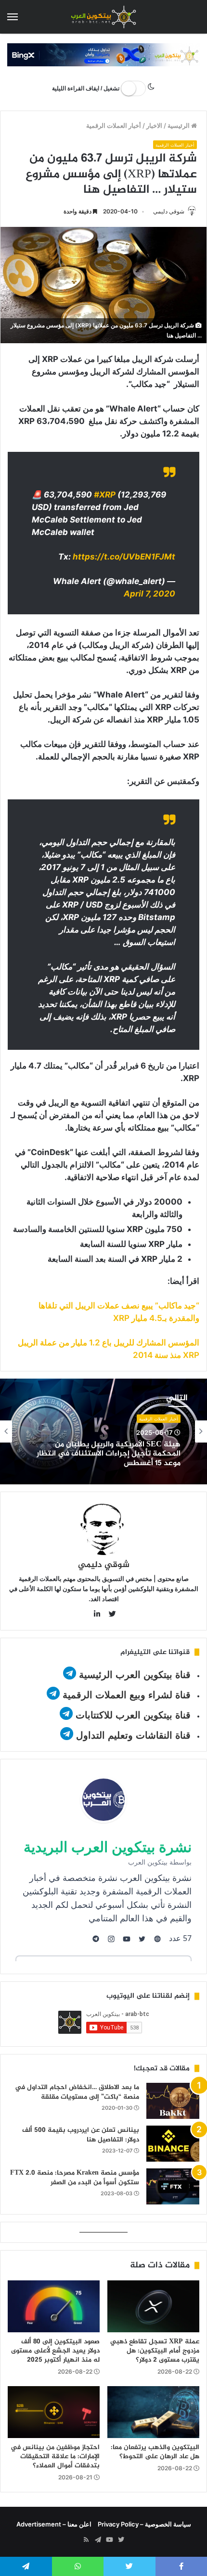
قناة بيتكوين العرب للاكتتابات (132, 1715)
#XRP (105, 495)
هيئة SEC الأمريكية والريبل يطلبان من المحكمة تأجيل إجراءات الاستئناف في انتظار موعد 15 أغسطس (109, 1454)
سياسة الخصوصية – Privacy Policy (144, 2524)
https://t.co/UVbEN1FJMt (124, 557)
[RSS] (86, 2540)
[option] (103, 1431)
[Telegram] (98, 2540)
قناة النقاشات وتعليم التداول (133, 1735)
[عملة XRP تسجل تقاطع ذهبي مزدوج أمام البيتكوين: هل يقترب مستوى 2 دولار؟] (153, 2306)
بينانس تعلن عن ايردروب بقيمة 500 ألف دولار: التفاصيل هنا (81, 2135)
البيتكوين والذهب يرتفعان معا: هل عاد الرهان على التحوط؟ (155, 2452)
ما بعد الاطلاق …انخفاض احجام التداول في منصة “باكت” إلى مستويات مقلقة (77, 2092)
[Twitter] (121, 2540)
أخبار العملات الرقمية (114, 125)
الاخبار (154, 125)
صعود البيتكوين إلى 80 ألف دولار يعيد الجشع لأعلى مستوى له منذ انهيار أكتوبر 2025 (55, 2351)
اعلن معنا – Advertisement (54, 2524)
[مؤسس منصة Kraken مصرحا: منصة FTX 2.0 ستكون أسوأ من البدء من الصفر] (173, 2186)
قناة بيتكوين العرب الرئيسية (135, 1675)
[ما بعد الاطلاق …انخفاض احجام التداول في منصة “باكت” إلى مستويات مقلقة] (173, 2101)
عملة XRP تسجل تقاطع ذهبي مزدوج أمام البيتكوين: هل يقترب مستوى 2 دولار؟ (155, 2351)
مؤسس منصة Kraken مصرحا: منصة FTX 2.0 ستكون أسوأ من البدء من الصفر (75, 2178)
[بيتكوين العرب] (103, 17)
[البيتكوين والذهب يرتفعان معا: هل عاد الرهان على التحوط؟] (153, 2412)
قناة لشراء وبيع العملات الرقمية (127, 1695)
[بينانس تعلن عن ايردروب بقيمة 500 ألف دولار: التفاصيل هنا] (173, 2144)
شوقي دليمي (169, 211)
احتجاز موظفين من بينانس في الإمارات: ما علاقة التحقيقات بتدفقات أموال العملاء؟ (55, 2457)
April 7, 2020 (149, 594)
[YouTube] (109, 2540)
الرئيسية (179, 125)
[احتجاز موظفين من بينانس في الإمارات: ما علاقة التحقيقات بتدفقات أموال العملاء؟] (54, 2412)
